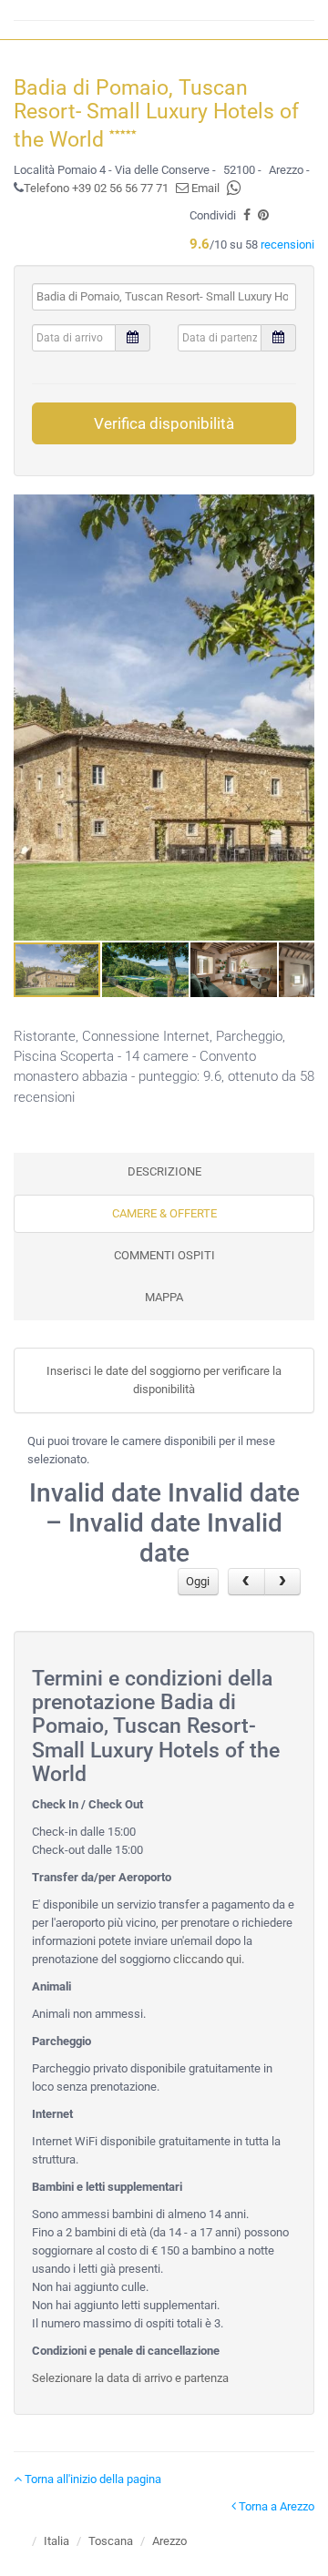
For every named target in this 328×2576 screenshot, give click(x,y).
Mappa (164, 1297)
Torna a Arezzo (275, 2506)
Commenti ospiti (164, 1255)
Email (204, 188)
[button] (298, 718)
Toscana (111, 2541)
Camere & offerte (164, 1213)
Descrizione (164, 1171)
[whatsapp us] (234, 188)
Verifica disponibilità (164, 423)
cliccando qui (207, 1959)
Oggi (198, 1581)
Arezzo (169, 2541)
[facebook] (247, 215)
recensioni (287, 244)
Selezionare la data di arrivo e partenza (130, 2378)
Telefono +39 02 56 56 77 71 (96, 188)
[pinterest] (263, 215)
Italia (56, 2541)
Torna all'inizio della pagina (92, 2479)
